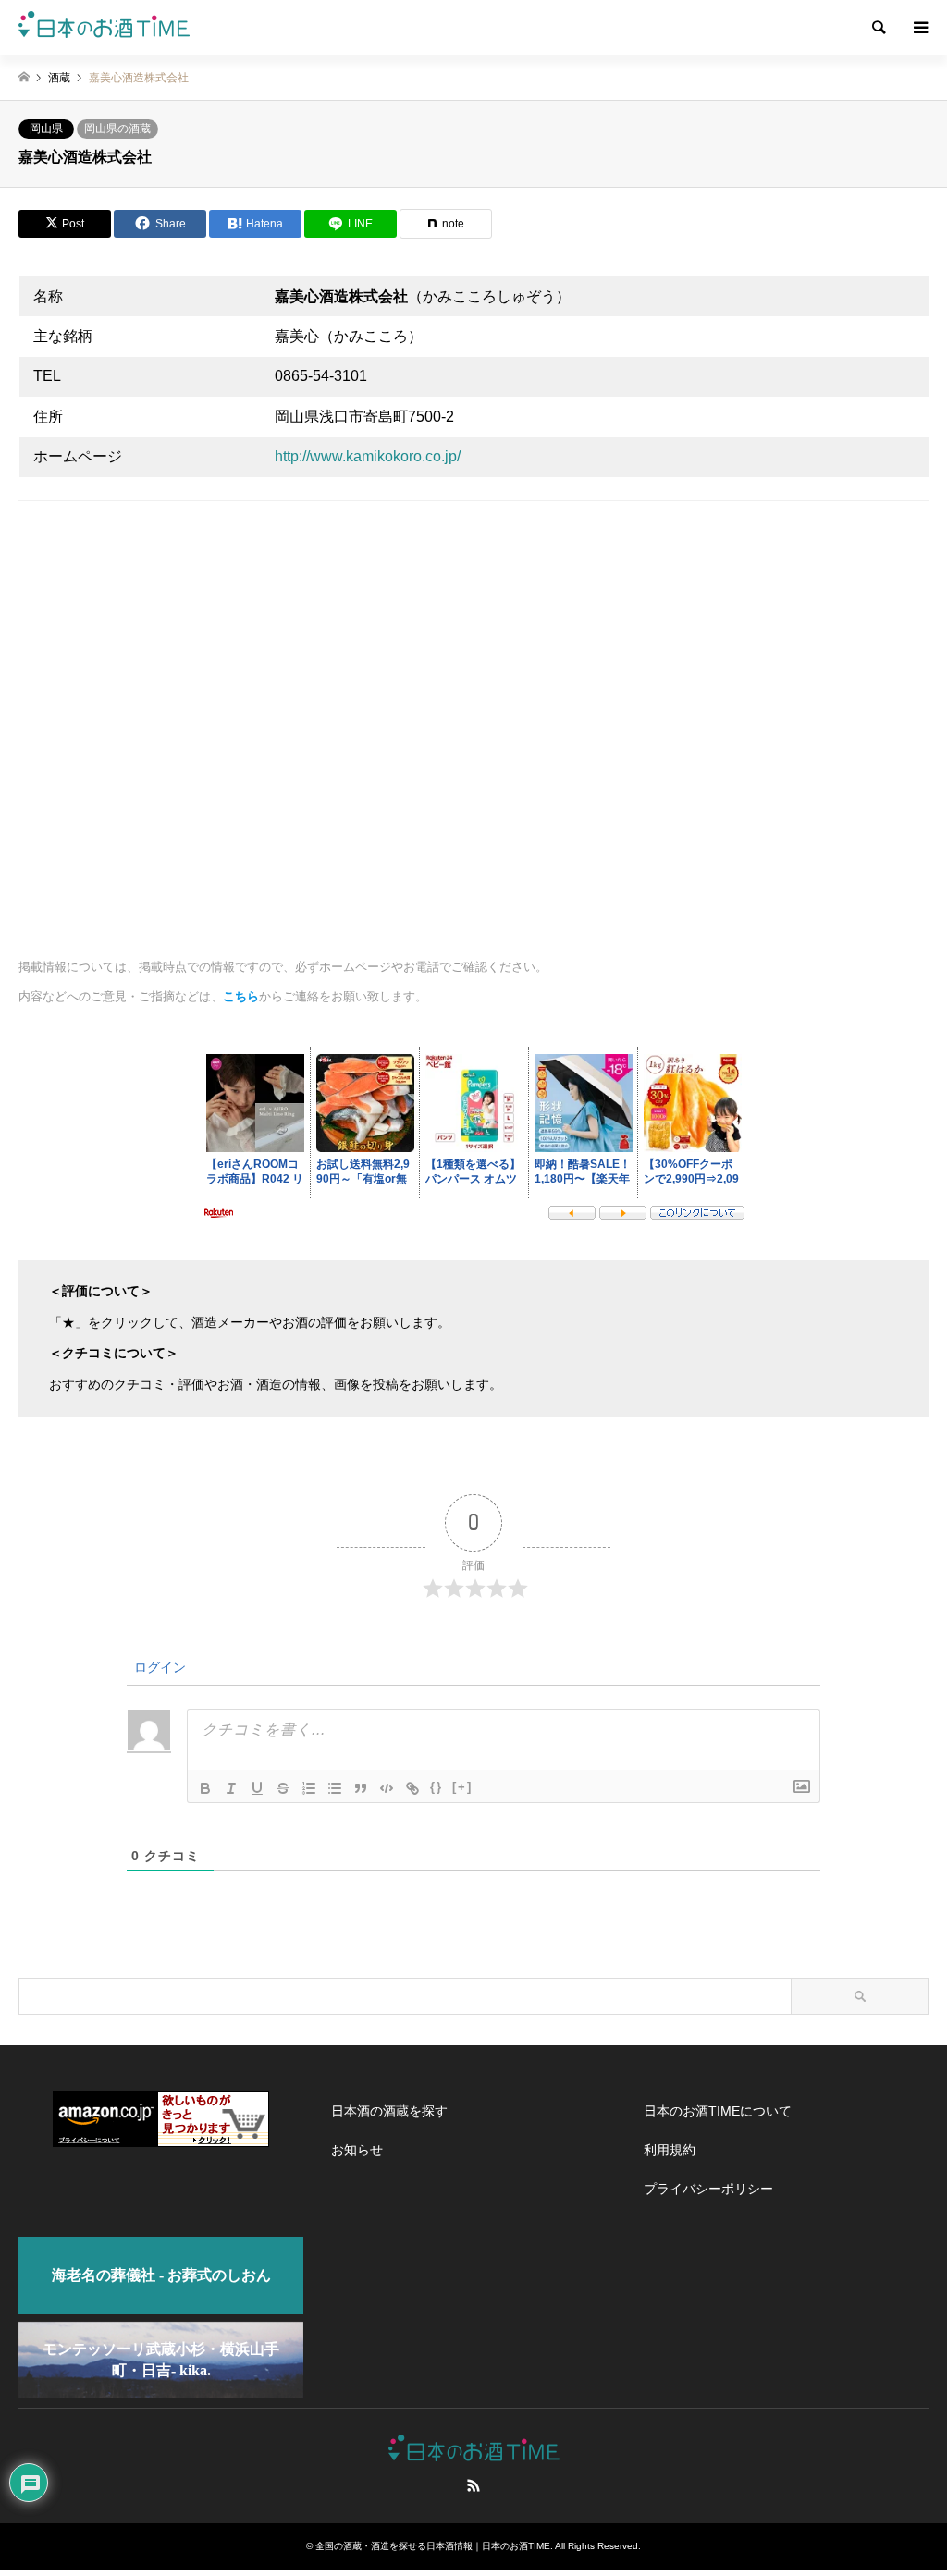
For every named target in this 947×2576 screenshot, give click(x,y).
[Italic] (231, 1788)
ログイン (158, 1667)
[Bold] (205, 1788)
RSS (473, 2485)
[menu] (919, 28)
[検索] (878, 28)
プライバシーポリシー (708, 2189)
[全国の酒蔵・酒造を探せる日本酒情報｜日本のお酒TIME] (104, 28)
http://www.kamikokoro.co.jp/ (368, 456)
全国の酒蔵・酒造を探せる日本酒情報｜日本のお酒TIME (433, 2546)
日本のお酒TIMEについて (718, 2111)
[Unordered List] (335, 1788)
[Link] (412, 1788)
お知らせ (357, 2150)
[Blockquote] (361, 1788)
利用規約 (670, 2150)
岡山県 (46, 129)
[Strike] (283, 1788)
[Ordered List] (309, 1788)
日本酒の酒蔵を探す (389, 2111)
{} (437, 1787)
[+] (462, 1787)
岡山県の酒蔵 (117, 129)
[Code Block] (387, 1788)
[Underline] (257, 1788)
